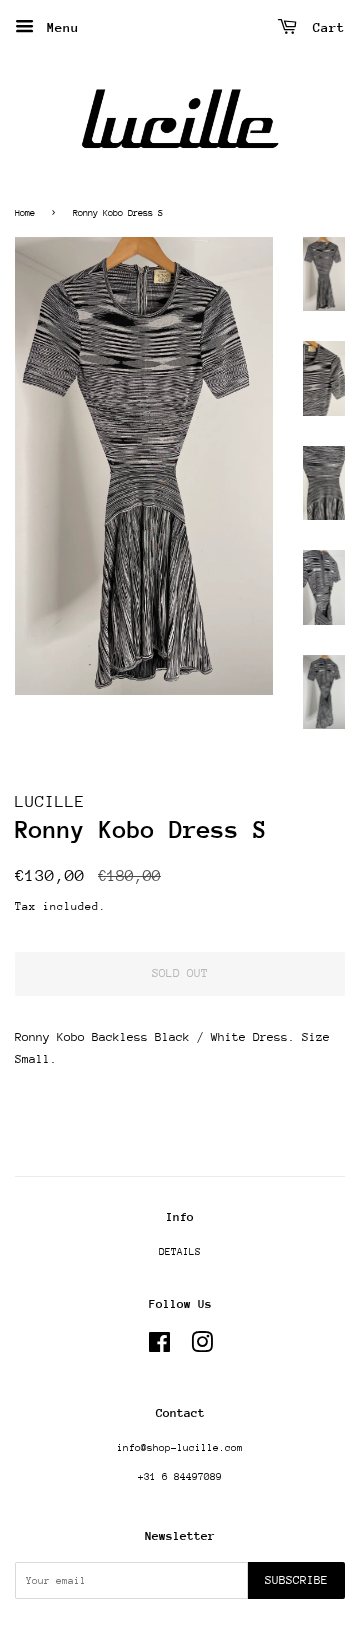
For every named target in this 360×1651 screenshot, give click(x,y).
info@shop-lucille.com (180, 1448)
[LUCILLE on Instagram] (202, 1348)
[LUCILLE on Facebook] (159, 1348)
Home (25, 212)
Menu (59, 27)
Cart (325, 27)
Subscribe (296, 1580)
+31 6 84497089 (180, 1477)
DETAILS (180, 1252)
